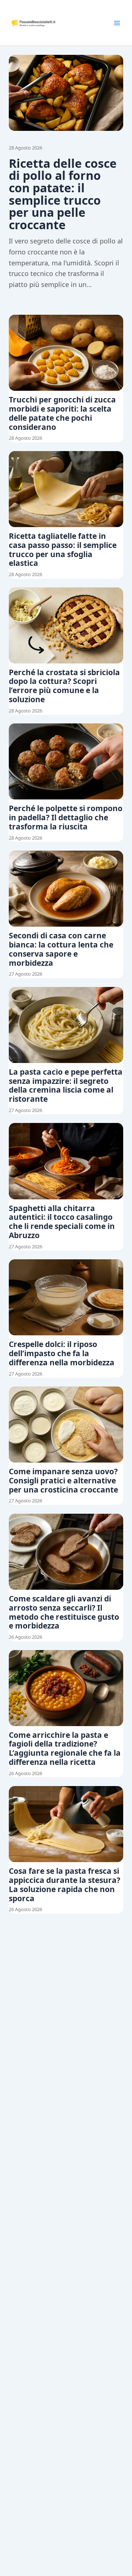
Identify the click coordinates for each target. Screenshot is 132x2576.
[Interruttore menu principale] (117, 23)
